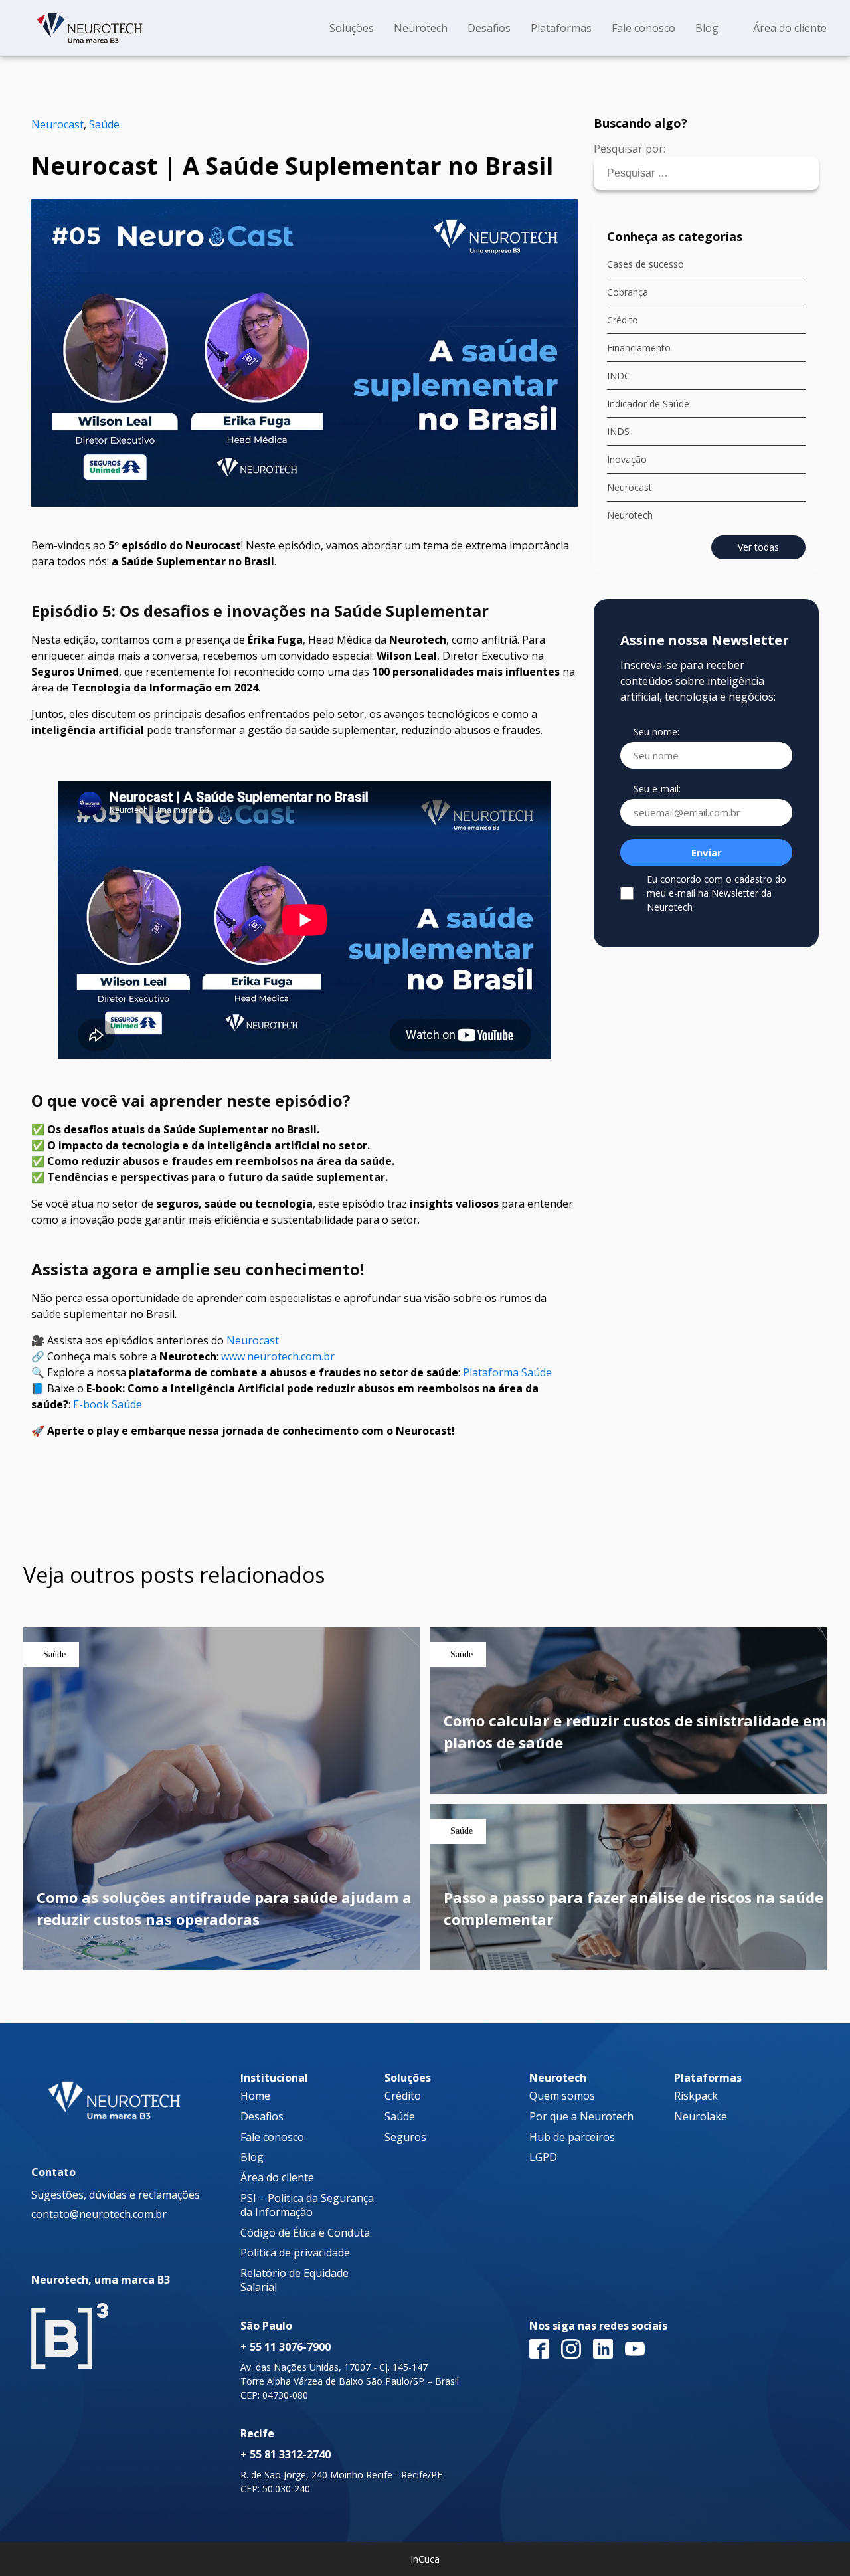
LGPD (543, 2157)
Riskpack (696, 2096)
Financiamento (639, 348)
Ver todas (758, 547)
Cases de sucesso (645, 264)
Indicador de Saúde (648, 404)
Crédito (623, 320)
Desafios (262, 2117)
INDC (619, 376)
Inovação (627, 459)
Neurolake (701, 2117)
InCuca (425, 2559)
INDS (618, 431)
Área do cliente (277, 2178)
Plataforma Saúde (507, 1372)
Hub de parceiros (572, 2137)
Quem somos (562, 2096)
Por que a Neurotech (581, 2117)
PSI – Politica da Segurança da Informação (307, 2205)
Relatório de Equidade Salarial (295, 2280)
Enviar (707, 852)
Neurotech (630, 515)
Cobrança (628, 292)
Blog (252, 2157)
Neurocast (57, 124)
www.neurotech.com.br (278, 1356)
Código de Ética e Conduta (305, 2233)
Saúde (104, 124)
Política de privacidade (295, 2253)
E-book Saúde (108, 1404)
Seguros (405, 2137)
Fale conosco (272, 2137)
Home (255, 2096)
